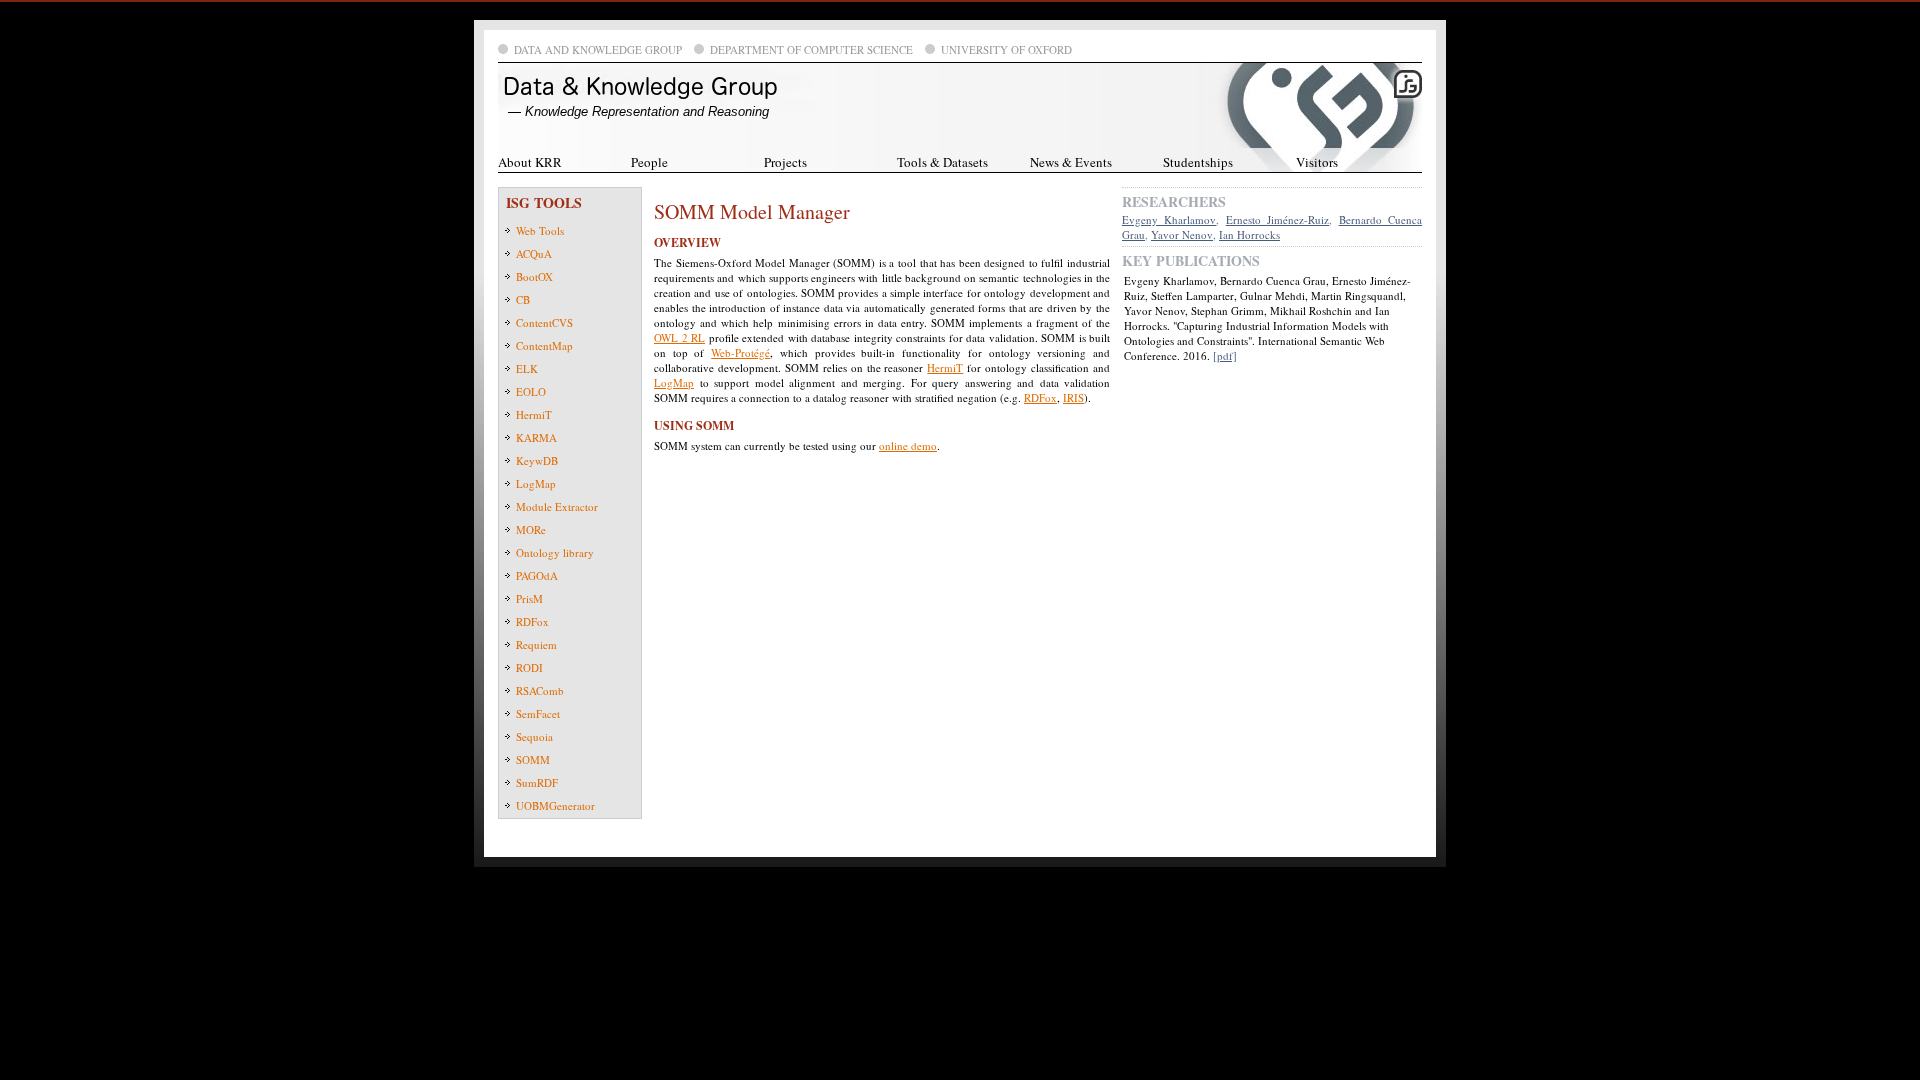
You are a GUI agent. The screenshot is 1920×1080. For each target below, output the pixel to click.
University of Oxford (1006, 49)
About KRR (530, 162)
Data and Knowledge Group (598, 49)
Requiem (536, 644)
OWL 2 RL (679, 337)
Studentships (1198, 162)
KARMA (536, 437)
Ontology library (555, 552)
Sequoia (534, 736)
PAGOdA (537, 575)
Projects (785, 162)
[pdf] (1225, 355)
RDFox (532, 621)
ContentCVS (544, 322)
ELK (527, 368)
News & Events (1071, 162)
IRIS (1073, 397)
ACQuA (534, 253)
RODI (529, 667)
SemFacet (538, 713)
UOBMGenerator (555, 805)
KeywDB (537, 460)
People (649, 162)
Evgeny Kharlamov (1169, 219)
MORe (531, 529)
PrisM (529, 598)
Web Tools (540, 230)
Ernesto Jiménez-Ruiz (1277, 219)
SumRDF (537, 782)
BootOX (534, 276)
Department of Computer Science (811, 49)
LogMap (536, 483)
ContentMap (544, 345)
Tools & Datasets (942, 162)
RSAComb (540, 690)
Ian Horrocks (1249, 234)
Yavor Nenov (1182, 234)
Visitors (1317, 162)
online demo (908, 445)
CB (523, 299)
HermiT (534, 414)
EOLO (531, 391)
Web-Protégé (740, 352)
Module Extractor (557, 506)
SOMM (533, 759)
